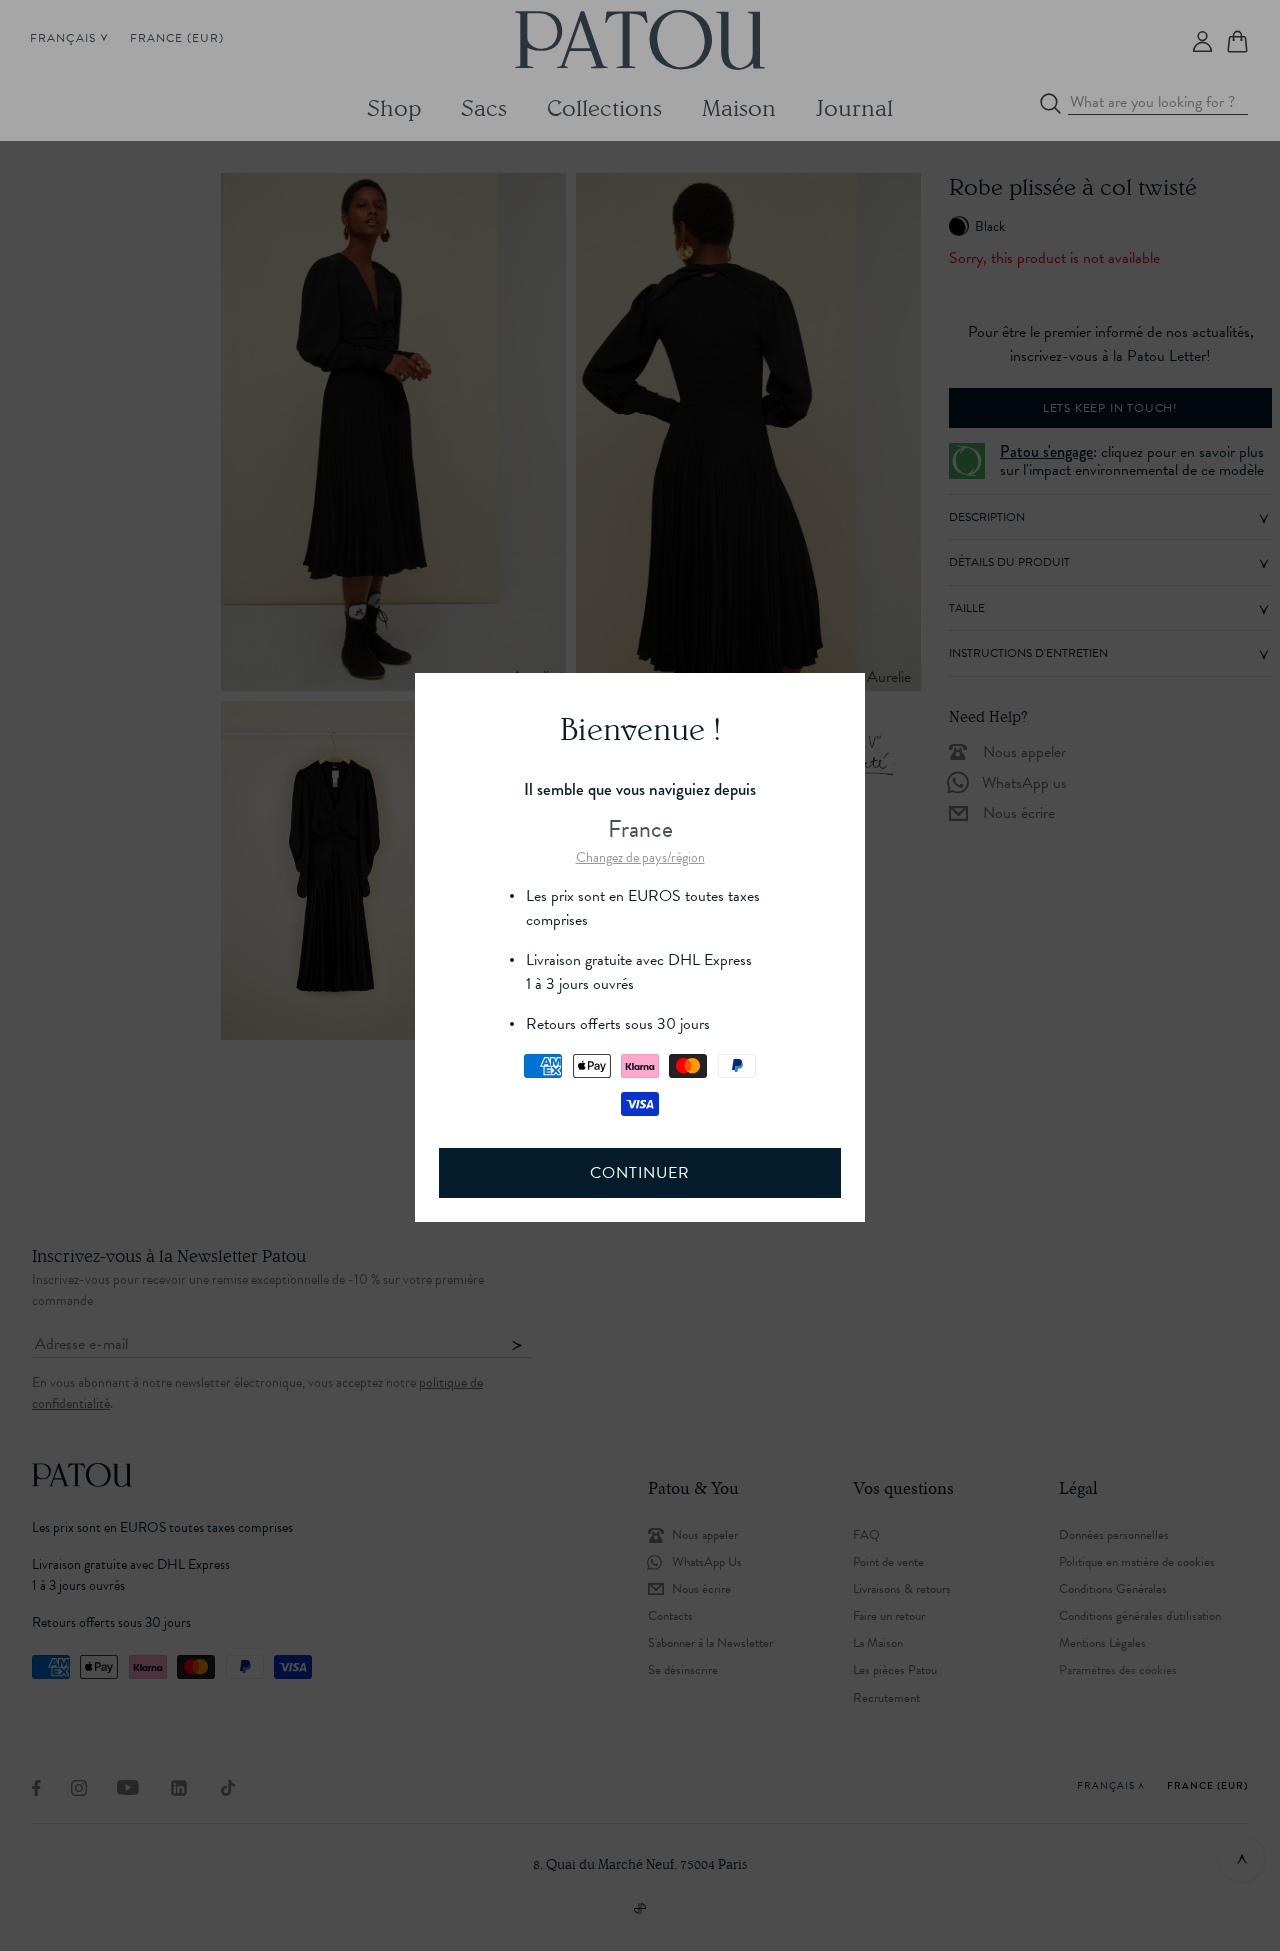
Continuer (639, 1173)
